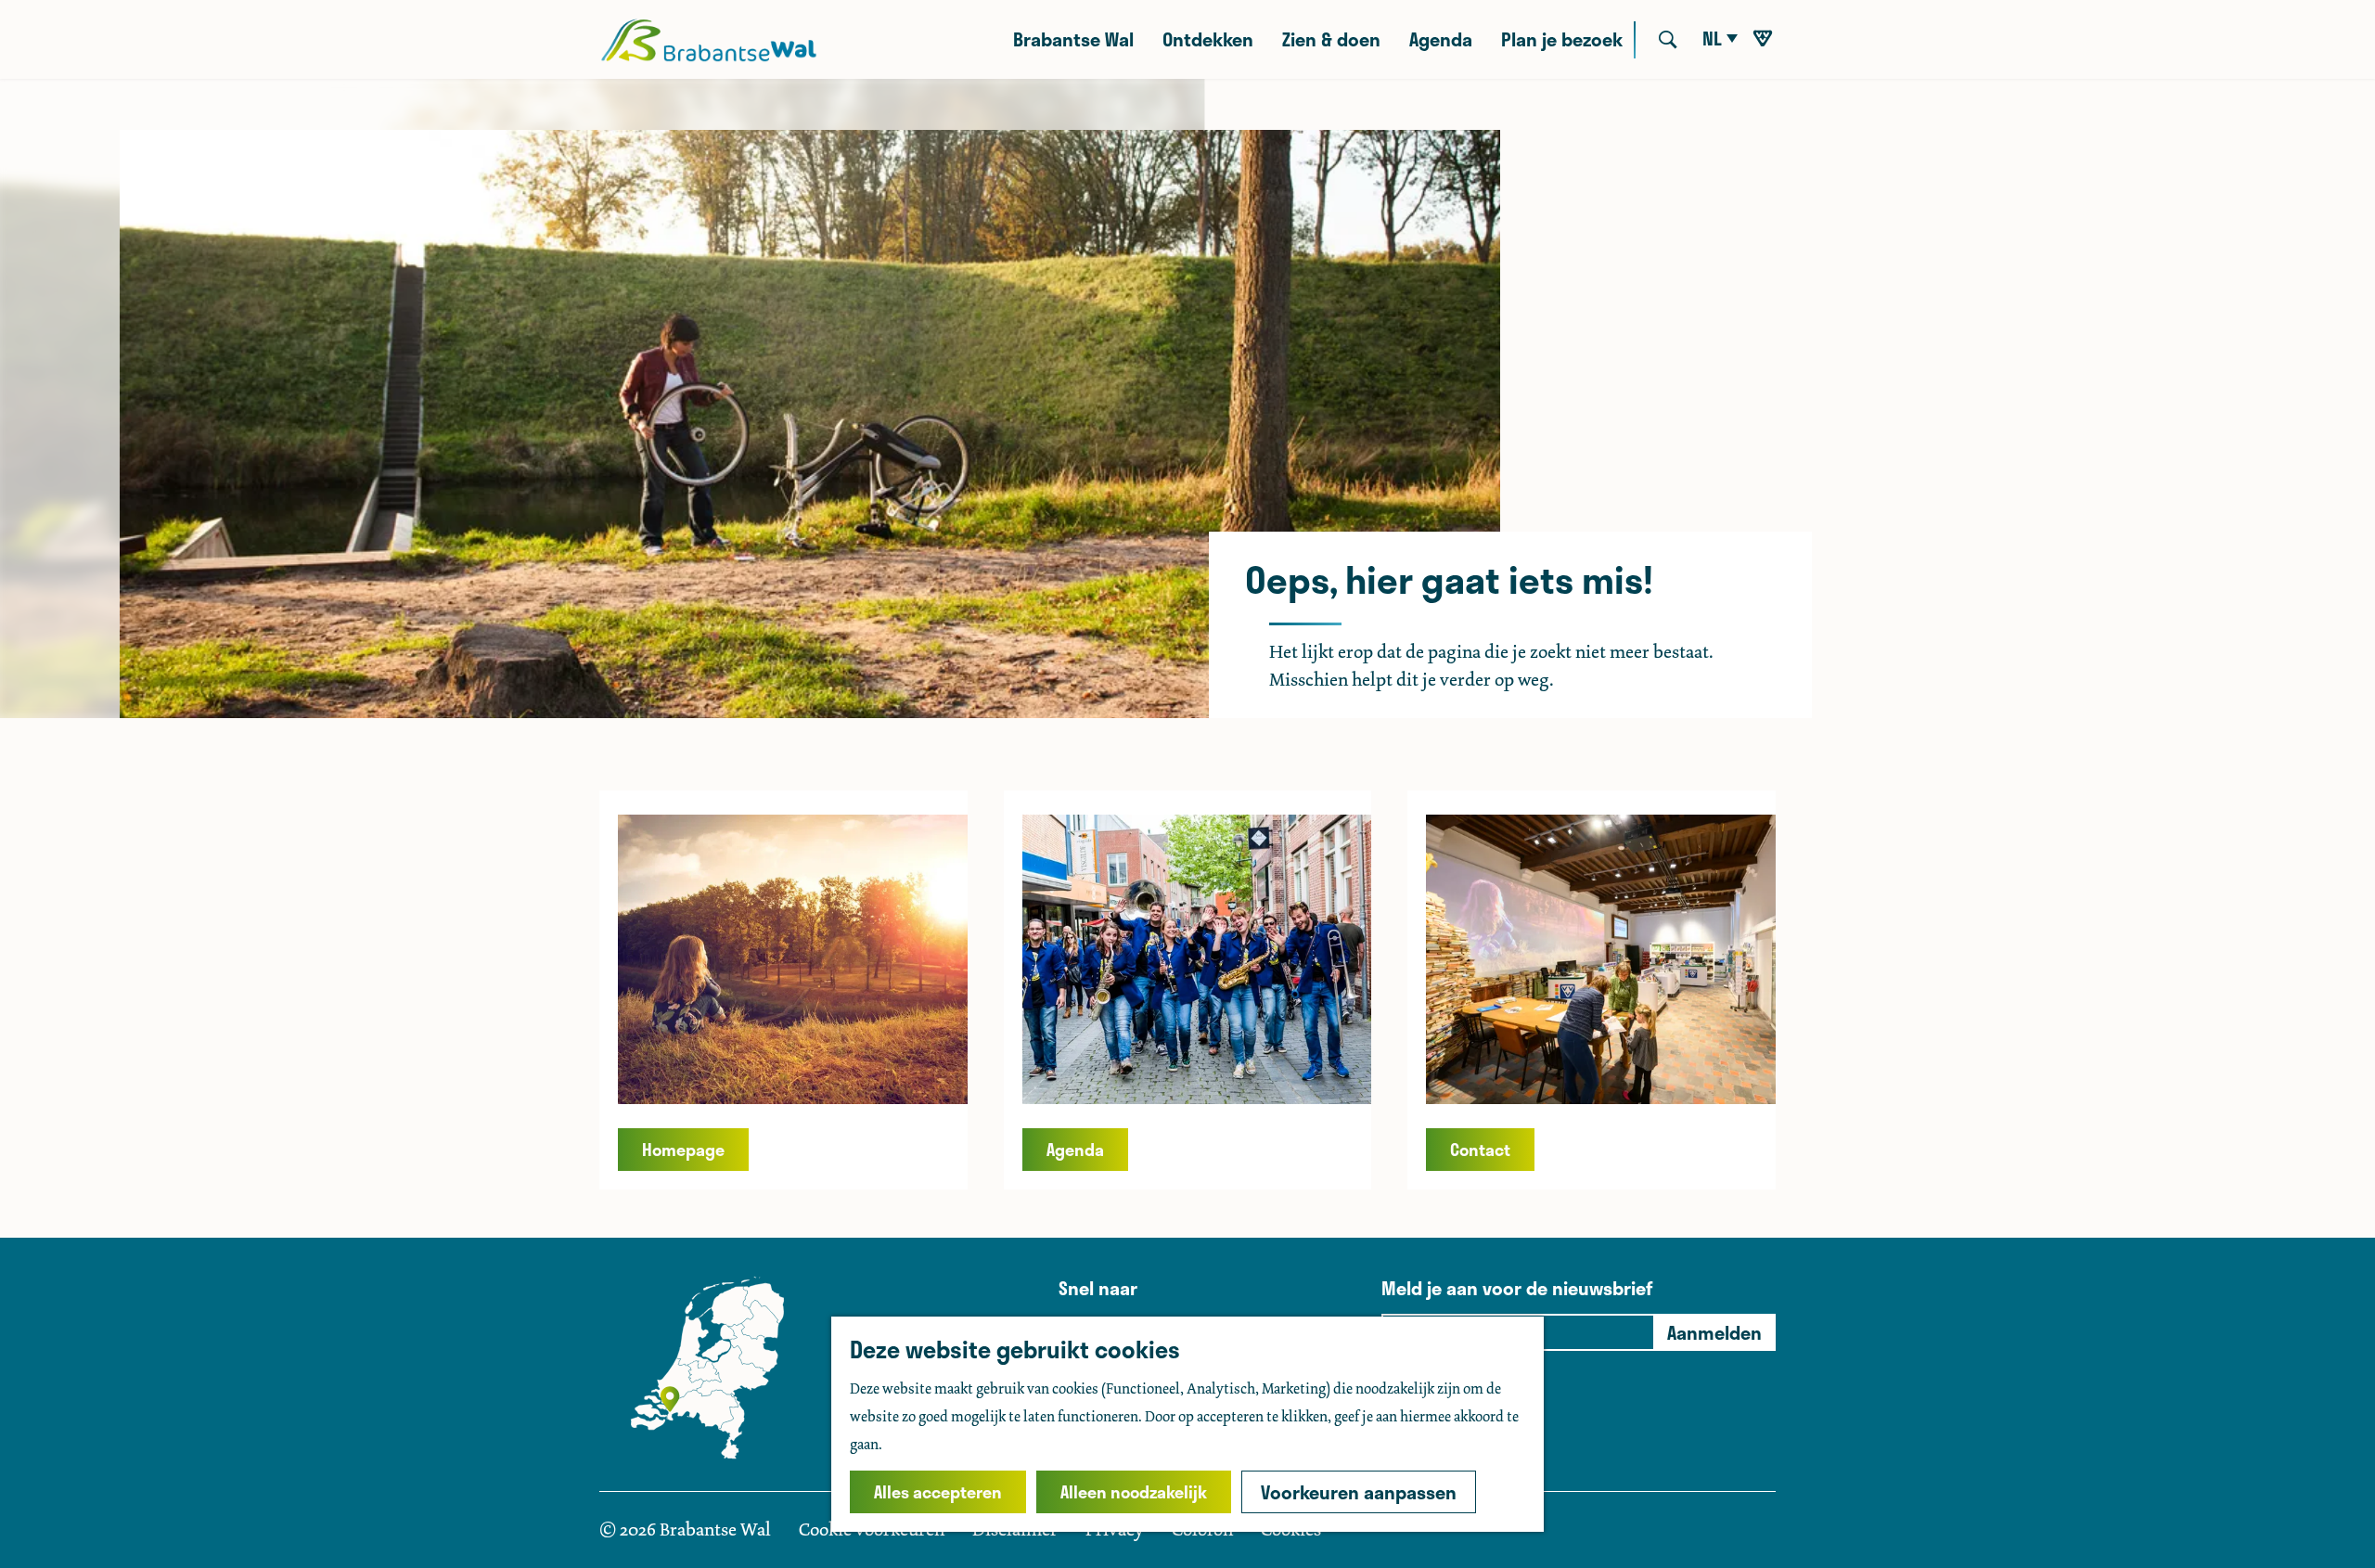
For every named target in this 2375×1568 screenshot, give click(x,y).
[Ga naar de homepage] (708, 40)
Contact (1480, 1150)
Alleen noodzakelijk (1134, 1492)
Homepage (683, 1150)
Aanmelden (1714, 1332)
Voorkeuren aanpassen (1359, 1492)
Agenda (1075, 1150)
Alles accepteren (938, 1492)
